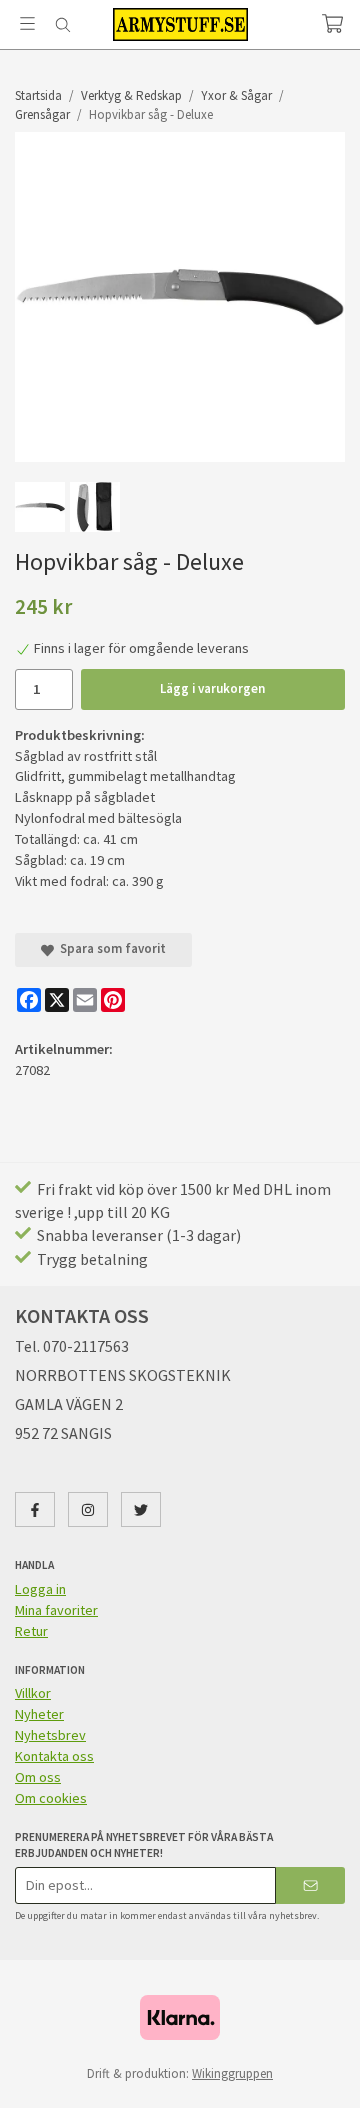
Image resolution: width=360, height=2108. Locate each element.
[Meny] (27, 23)
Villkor (33, 1693)
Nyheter (39, 1714)
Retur (31, 1631)
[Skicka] (310, 1885)
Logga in (40, 1589)
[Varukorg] (332, 23)
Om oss (38, 1777)
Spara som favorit (110, 948)
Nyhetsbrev (50, 1735)
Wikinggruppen (232, 2073)
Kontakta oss (54, 1756)
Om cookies (51, 1798)
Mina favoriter (56, 1610)
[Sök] (62, 25)
